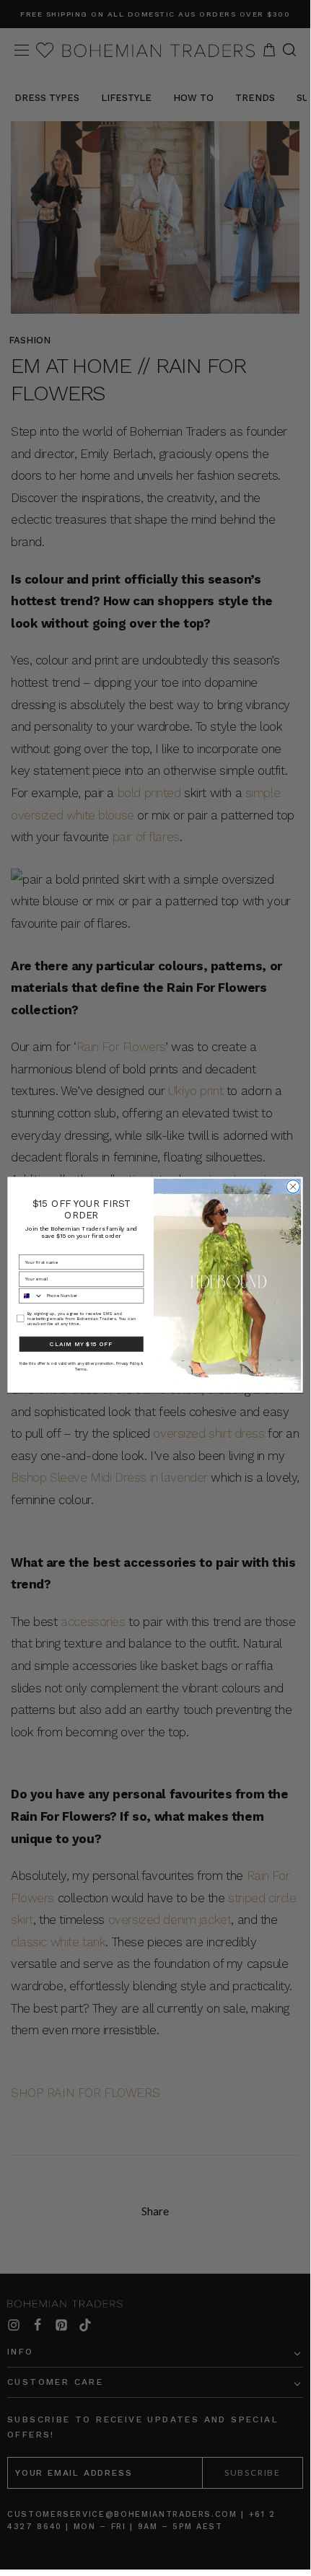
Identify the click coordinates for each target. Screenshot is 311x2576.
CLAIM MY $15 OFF (81, 1344)
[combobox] (31, 1296)
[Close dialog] (293, 1187)
